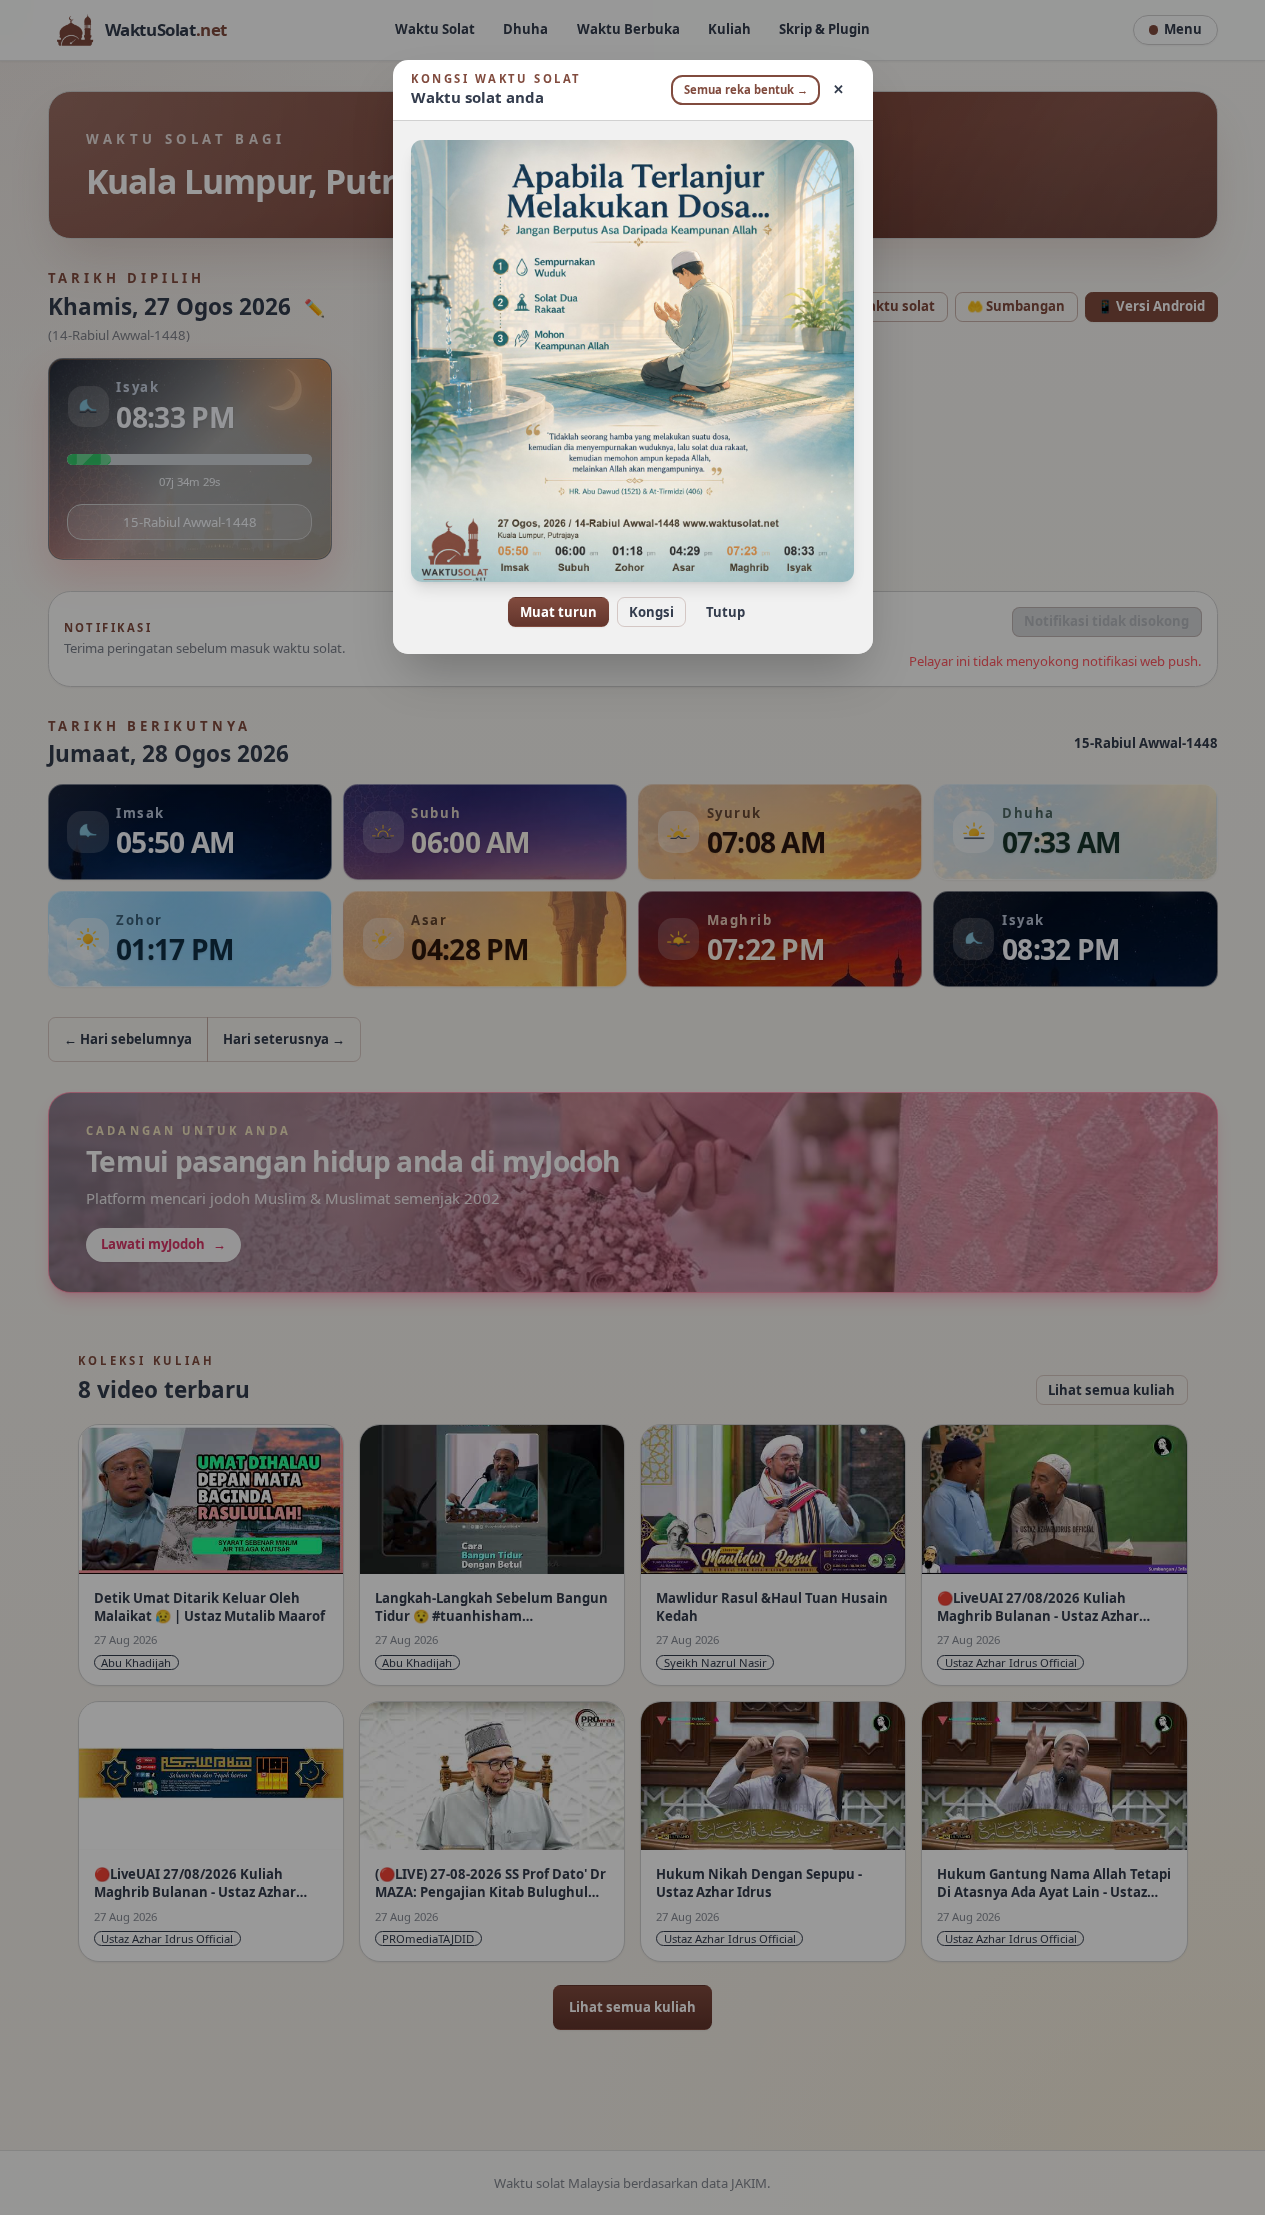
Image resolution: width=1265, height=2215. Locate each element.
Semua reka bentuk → (746, 89)
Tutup (725, 612)
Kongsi (651, 612)
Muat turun (558, 612)
